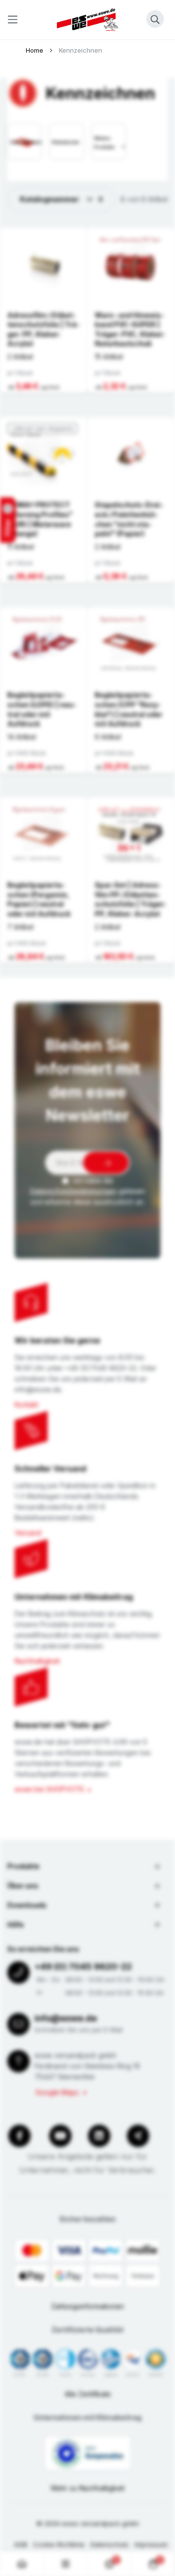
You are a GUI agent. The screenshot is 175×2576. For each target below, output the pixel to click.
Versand (28, 1533)
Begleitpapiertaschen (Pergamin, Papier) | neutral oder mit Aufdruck (39, 899)
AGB (21, 2544)
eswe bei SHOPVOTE (49, 1789)
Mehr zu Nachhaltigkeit (88, 2488)
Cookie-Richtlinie (59, 2544)
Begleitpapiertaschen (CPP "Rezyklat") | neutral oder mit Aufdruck (129, 709)
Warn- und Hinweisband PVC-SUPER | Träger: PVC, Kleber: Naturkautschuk (130, 329)
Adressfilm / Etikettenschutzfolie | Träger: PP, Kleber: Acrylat (44, 329)
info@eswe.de (66, 2018)
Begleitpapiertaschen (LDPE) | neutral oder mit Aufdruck (42, 709)
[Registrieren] (106, 1163)
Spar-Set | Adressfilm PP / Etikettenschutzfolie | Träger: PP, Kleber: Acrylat (130, 899)
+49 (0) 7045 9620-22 (83, 1966)
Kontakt (26, 1404)
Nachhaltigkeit (37, 1661)
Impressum (151, 2544)
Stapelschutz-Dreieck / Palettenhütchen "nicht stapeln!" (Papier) (129, 519)
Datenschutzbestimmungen (73, 1191)
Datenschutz (110, 2544)
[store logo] (87, 20)
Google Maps (57, 2092)
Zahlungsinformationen (87, 2306)
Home (35, 50)
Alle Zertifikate (88, 2394)
